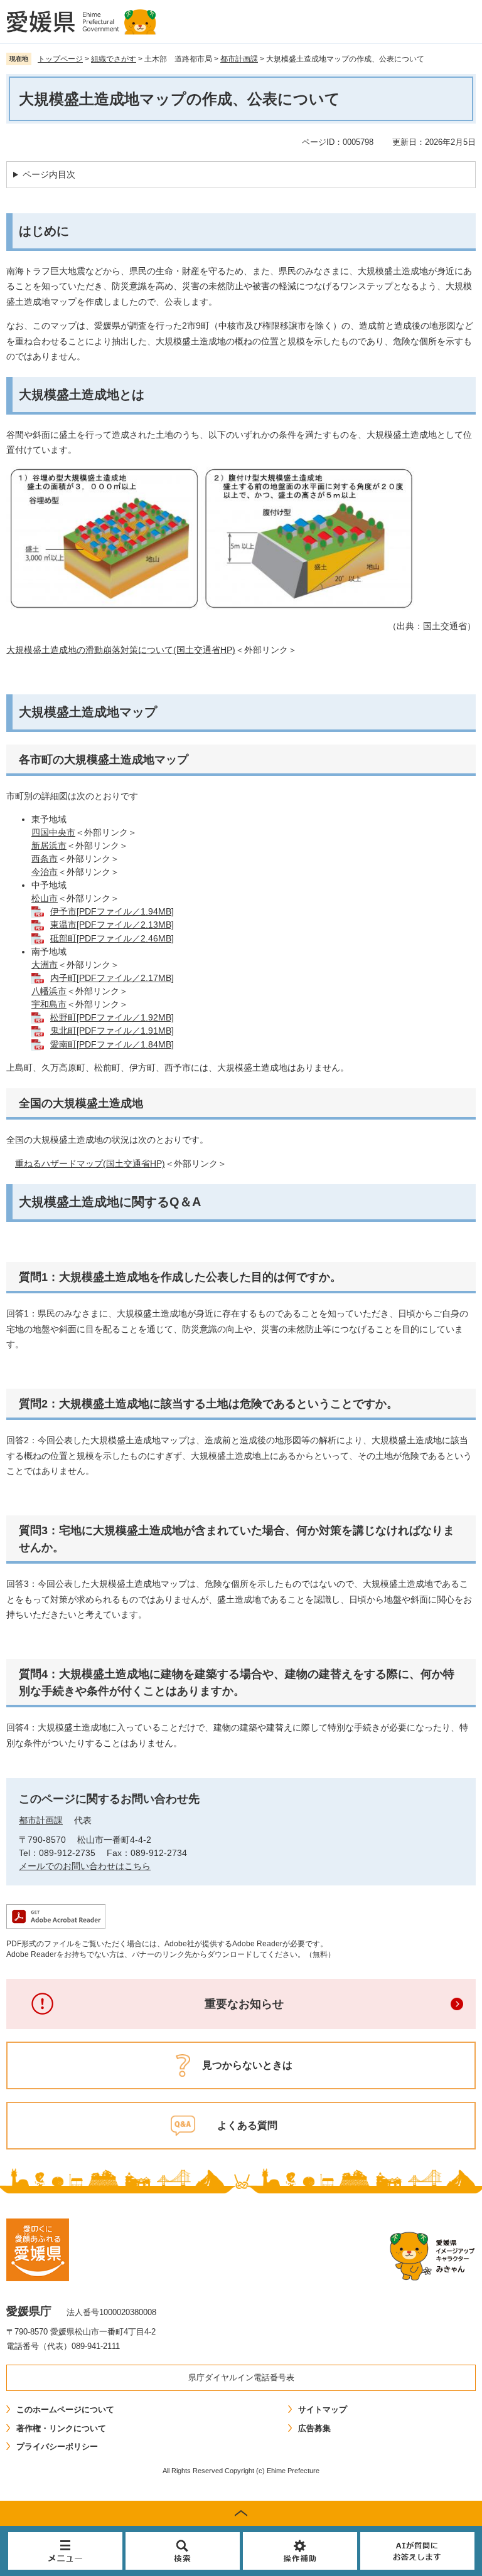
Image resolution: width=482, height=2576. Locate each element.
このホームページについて (65, 2409)
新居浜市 (49, 845)
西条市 (45, 859)
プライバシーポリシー (57, 2446)
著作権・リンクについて (61, 2428)
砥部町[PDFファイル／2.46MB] (112, 938)
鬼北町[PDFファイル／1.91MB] (112, 1031)
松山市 (45, 898)
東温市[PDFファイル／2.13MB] (112, 925)
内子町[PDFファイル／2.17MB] (112, 978)
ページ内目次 (49, 174)
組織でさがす (114, 59)
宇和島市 (49, 1004)
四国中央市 (53, 832)
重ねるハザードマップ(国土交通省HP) (90, 1163)
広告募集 (314, 2428)
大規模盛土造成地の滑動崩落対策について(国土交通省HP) (121, 650)
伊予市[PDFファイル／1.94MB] (112, 911)
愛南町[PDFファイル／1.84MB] (112, 1044)
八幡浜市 (49, 991)
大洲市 (45, 965)
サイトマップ (323, 2409)
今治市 (45, 872)
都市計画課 (239, 59)
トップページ (60, 59)
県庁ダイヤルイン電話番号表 (241, 2377)
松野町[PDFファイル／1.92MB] (112, 1017)
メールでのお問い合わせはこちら (85, 1866)
